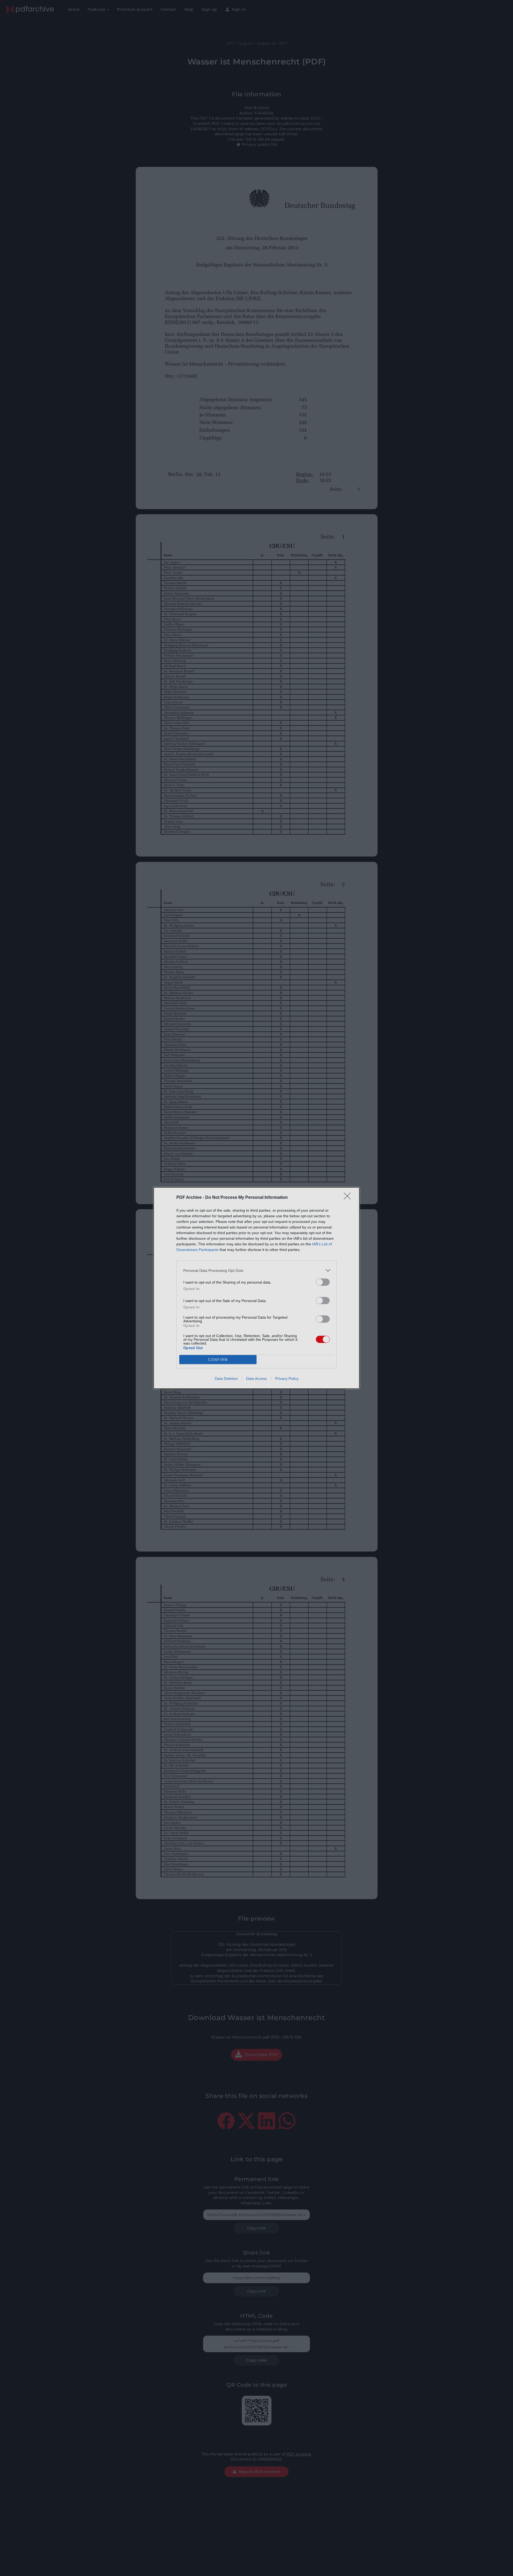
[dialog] (256, 1288)
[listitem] (256, 1270)
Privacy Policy (287, 1379)
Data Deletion (226, 1379)
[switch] (323, 1282)
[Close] (349, 1198)
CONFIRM (218, 1360)
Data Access (256, 1379)
